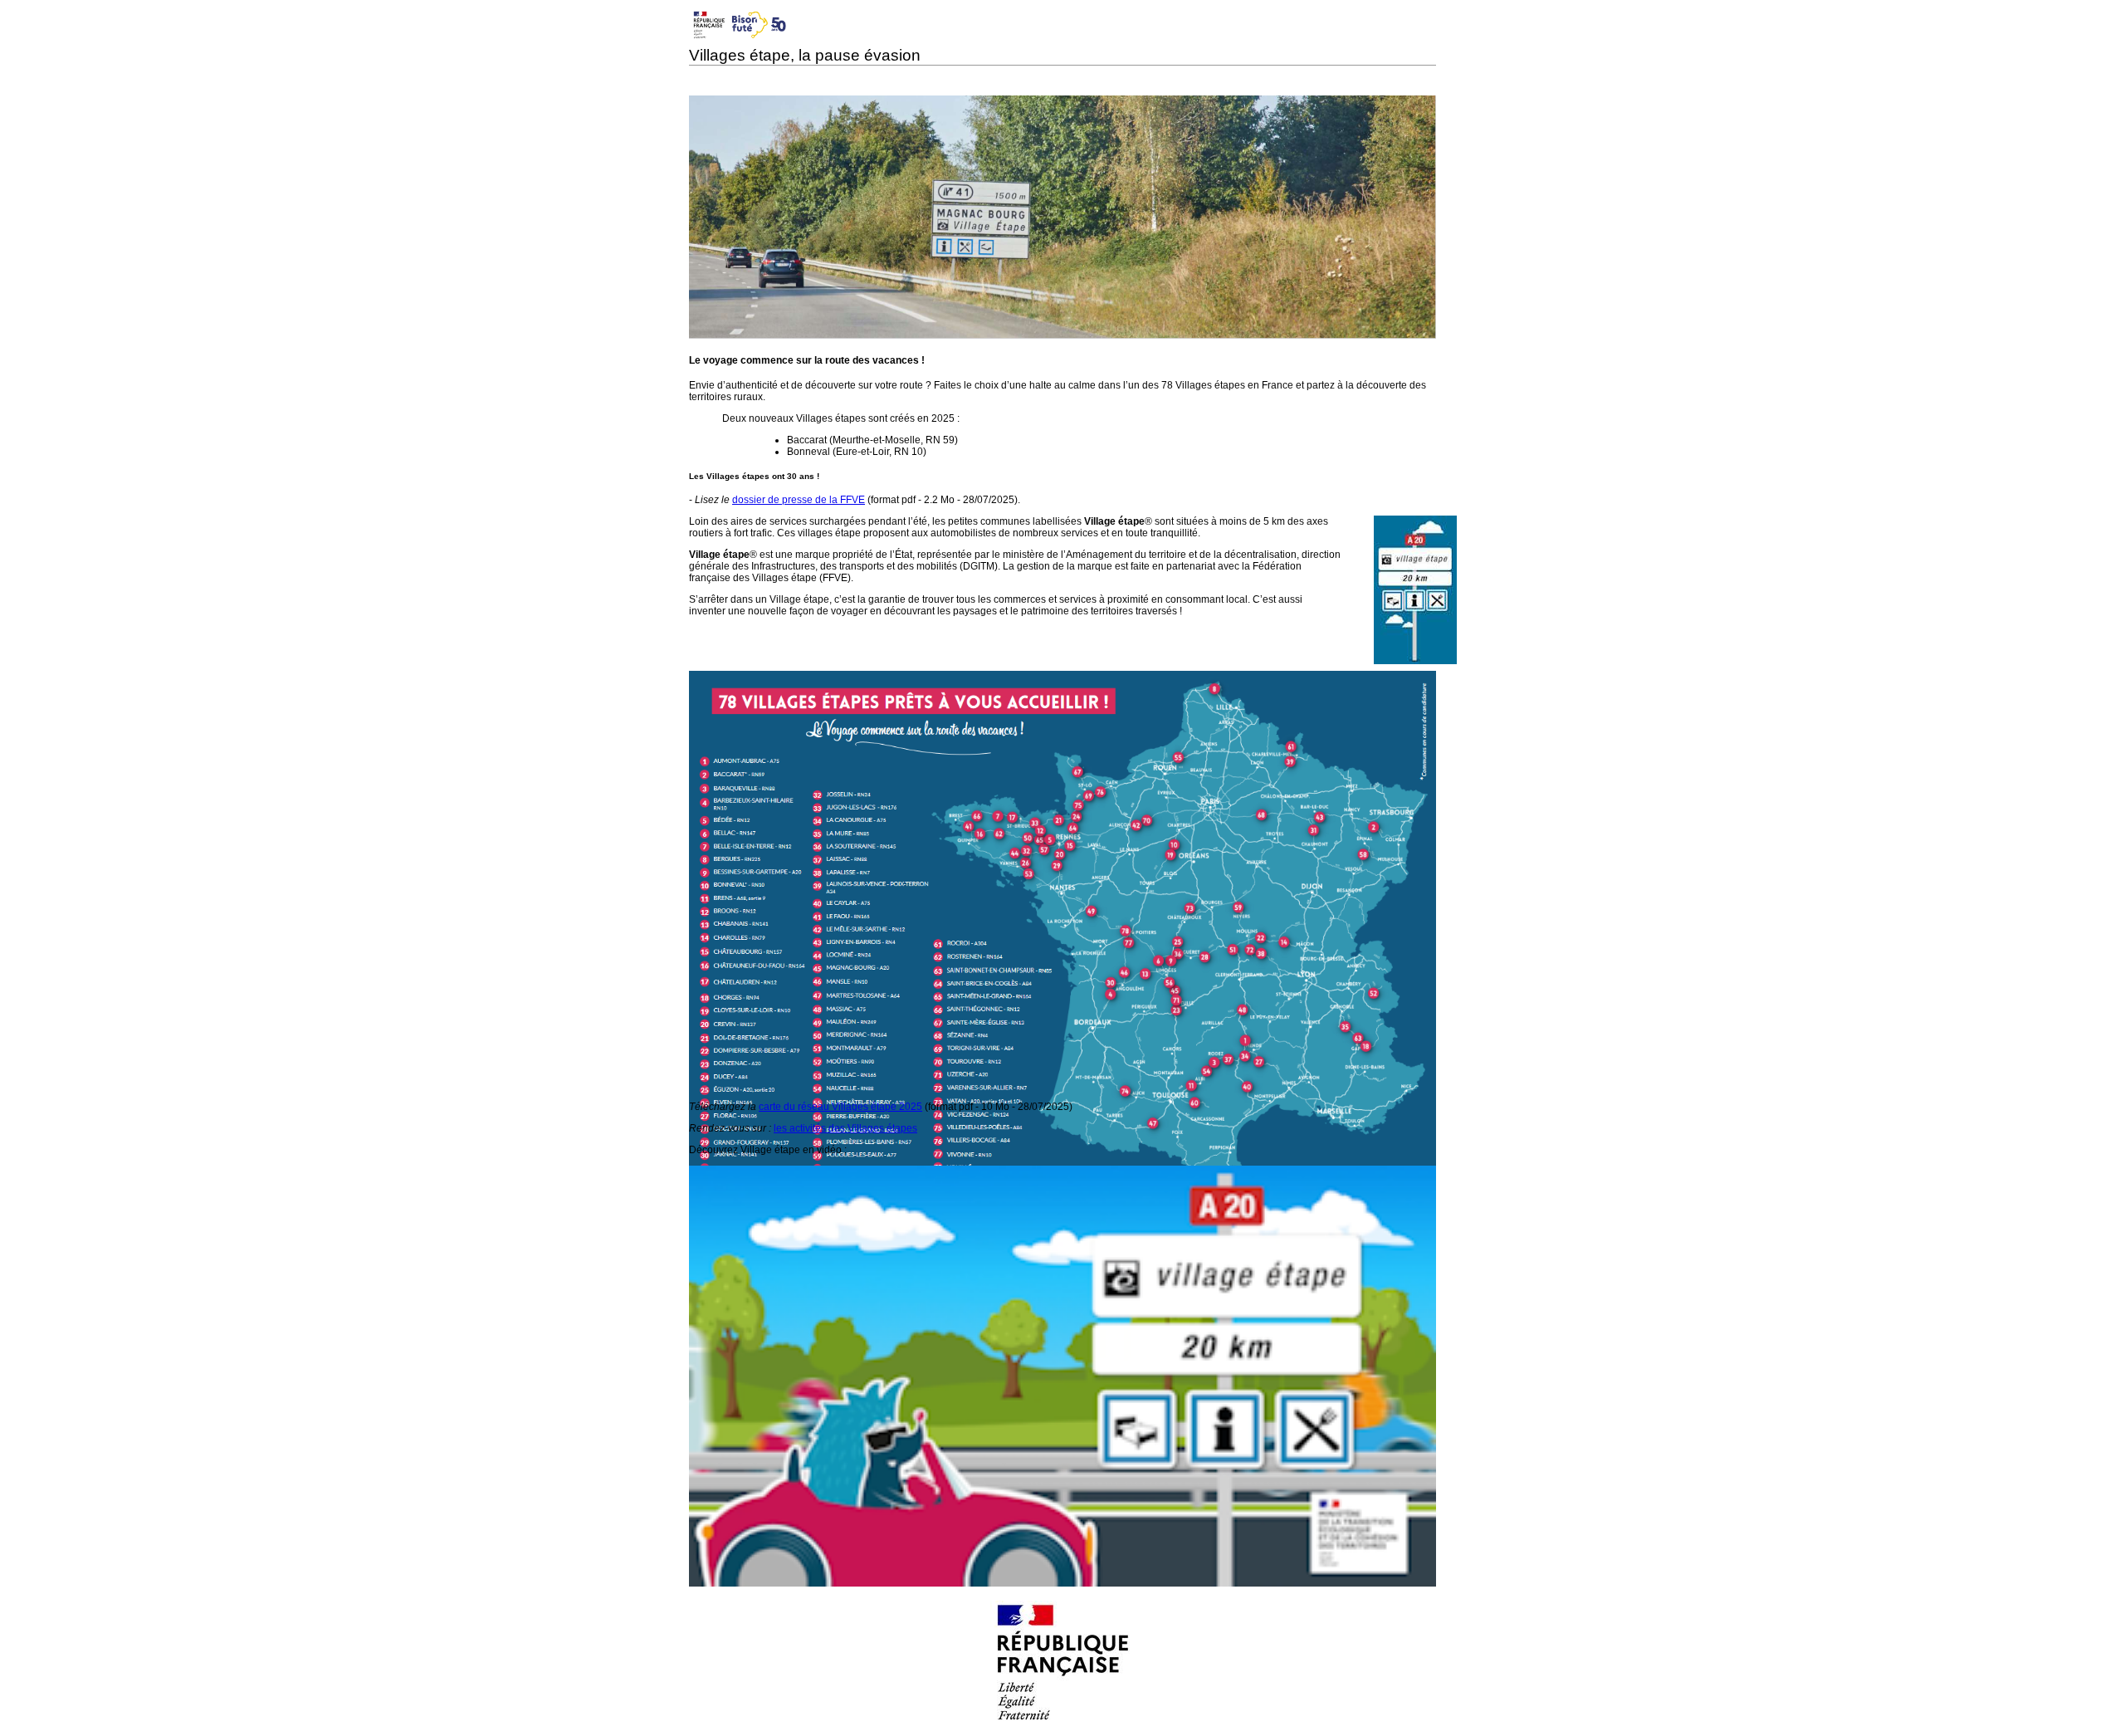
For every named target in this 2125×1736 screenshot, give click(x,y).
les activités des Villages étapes (845, 1128)
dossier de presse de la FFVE (799, 500)
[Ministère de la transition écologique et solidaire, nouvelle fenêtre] (1063, 1721)
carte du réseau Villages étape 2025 (840, 1107)
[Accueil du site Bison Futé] (739, 39)
